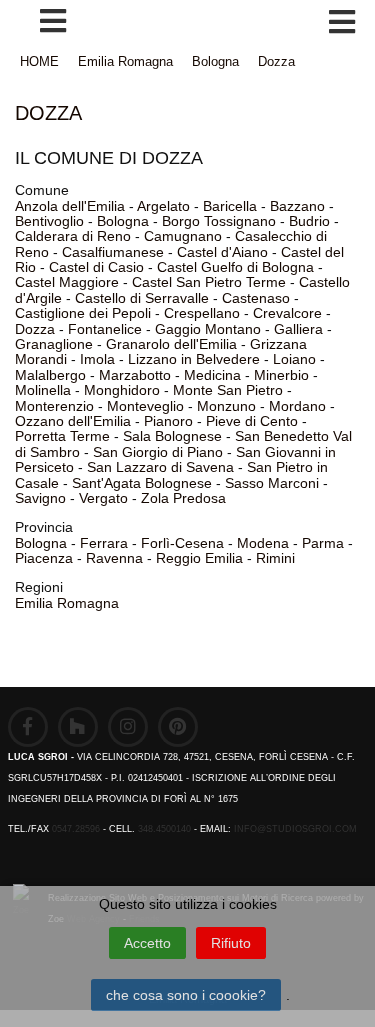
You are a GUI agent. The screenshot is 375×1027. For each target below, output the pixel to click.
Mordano (297, 406)
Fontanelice (105, 329)
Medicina (212, 375)
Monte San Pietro (228, 390)
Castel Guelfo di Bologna (235, 267)
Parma (323, 543)
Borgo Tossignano (219, 221)
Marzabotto (135, 375)
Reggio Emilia (199, 558)
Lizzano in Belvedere (194, 359)
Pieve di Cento (252, 421)
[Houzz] (78, 727)
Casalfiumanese (113, 252)
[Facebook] (28, 727)
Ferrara (104, 543)
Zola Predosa (183, 498)
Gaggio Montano (208, 329)
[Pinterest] (178, 727)
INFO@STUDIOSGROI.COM (295, 829)
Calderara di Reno (73, 236)
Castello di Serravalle (142, 298)
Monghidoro (122, 390)
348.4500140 (164, 829)
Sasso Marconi (272, 483)
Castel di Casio (96, 267)
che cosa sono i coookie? (186, 995)
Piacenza (44, 558)
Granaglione (54, 344)
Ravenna (114, 558)
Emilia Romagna (125, 61)
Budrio (309, 221)
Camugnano (183, 236)
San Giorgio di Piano (158, 452)
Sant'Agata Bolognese (142, 483)
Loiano (294, 359)
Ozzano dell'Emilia (73, 421)
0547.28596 (76, 829)
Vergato (103, 498)
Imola (97, 359)
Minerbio (281, 375)
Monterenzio (54, 406)
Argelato (163, 206)
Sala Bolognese (172, 436)
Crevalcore (287, 313)
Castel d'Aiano (222, 252)
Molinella (43, 390)
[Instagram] (128, 727)
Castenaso (256, 298)
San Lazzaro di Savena (160, 467)
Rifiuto (231, 943)
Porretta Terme (62, 436)
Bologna (215, 61)
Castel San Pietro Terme (209, 282)
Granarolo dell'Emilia (171, 344)
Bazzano (297, 206)
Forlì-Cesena (182, 543)
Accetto (147, 943)
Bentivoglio (49, 221)
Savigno (40, 498)
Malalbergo (50, 375)
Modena (263, 543)
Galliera (298, 329)
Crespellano (202, 313)
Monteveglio (145, 406)
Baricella (230, 206)
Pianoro (168, 421)
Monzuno (226, 406)
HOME (39, 61)
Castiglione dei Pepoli (83, 313)
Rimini (275, 558)
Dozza (276, 61)
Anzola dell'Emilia (70, 206)
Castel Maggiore (67, 282)
